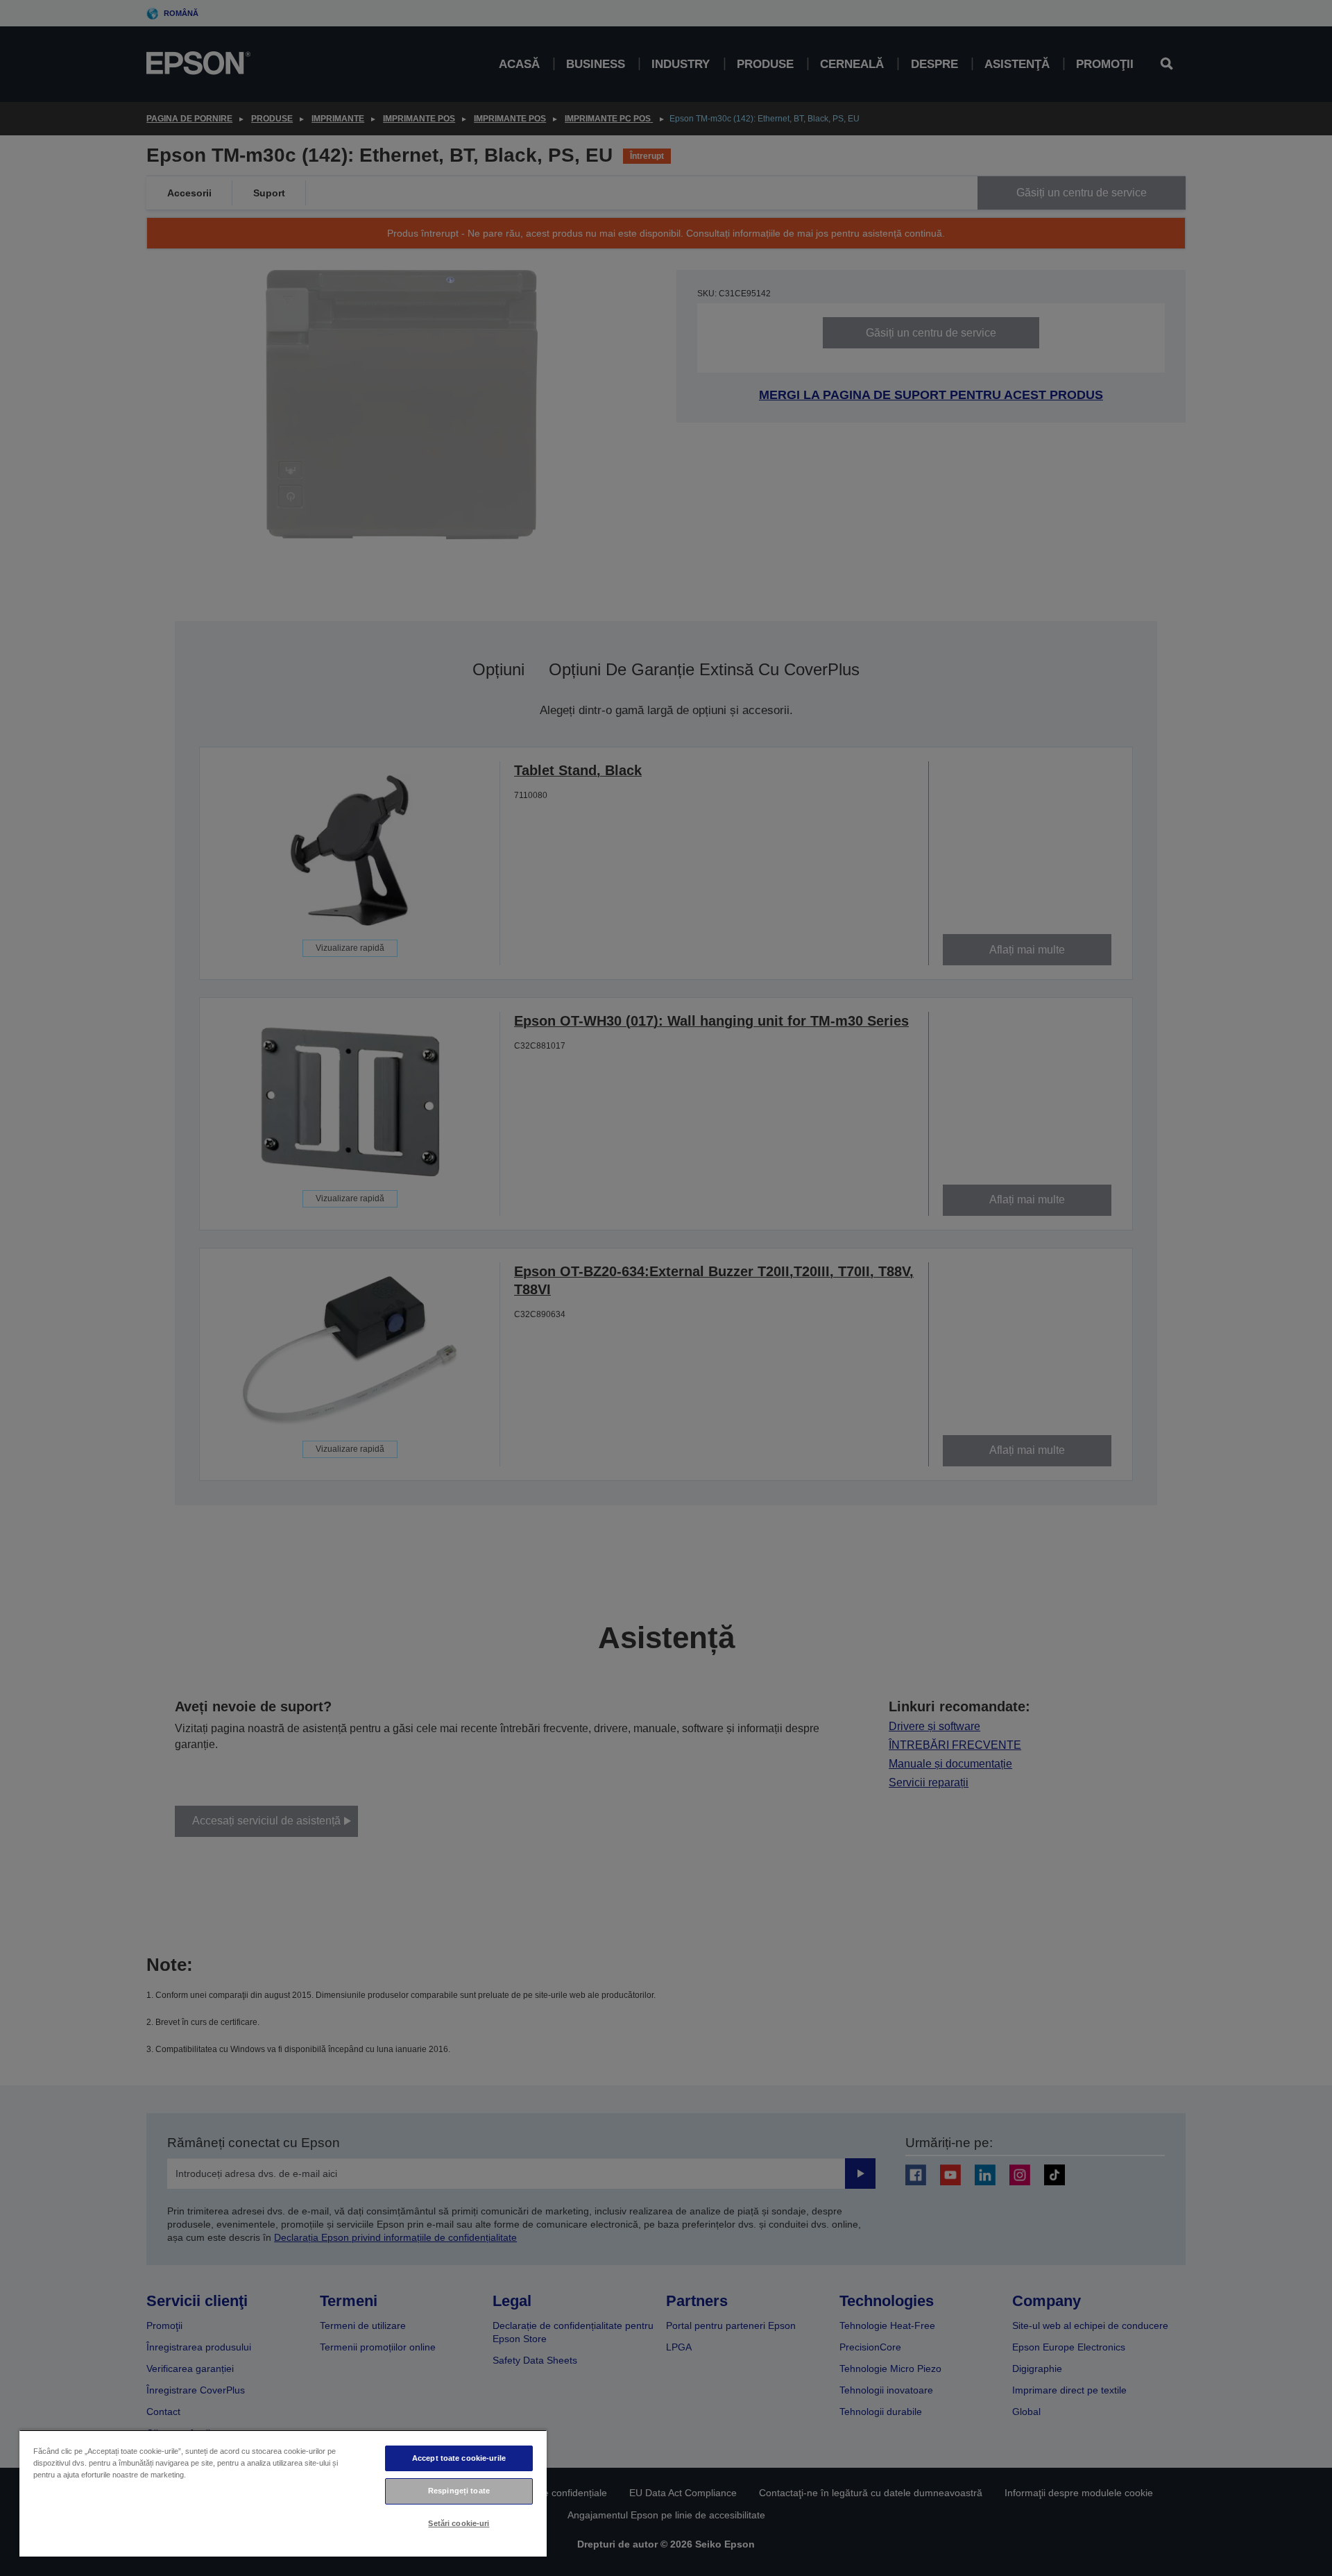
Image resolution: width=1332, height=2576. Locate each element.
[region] (283, 2493)
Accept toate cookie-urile (459, 2458)
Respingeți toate (459, 2491)
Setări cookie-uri (459, 2523)
